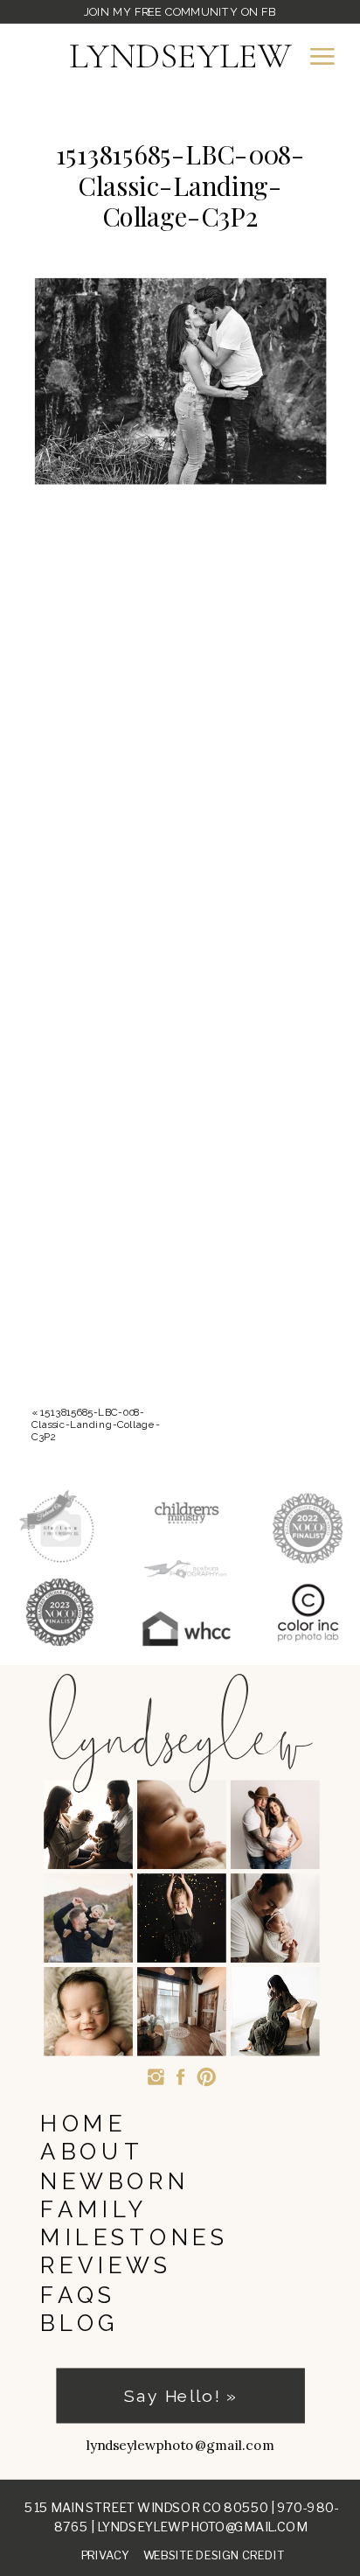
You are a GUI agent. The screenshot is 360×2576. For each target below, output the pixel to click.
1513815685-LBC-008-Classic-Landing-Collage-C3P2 (96, 1425)
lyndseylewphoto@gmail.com (202, 2526)
